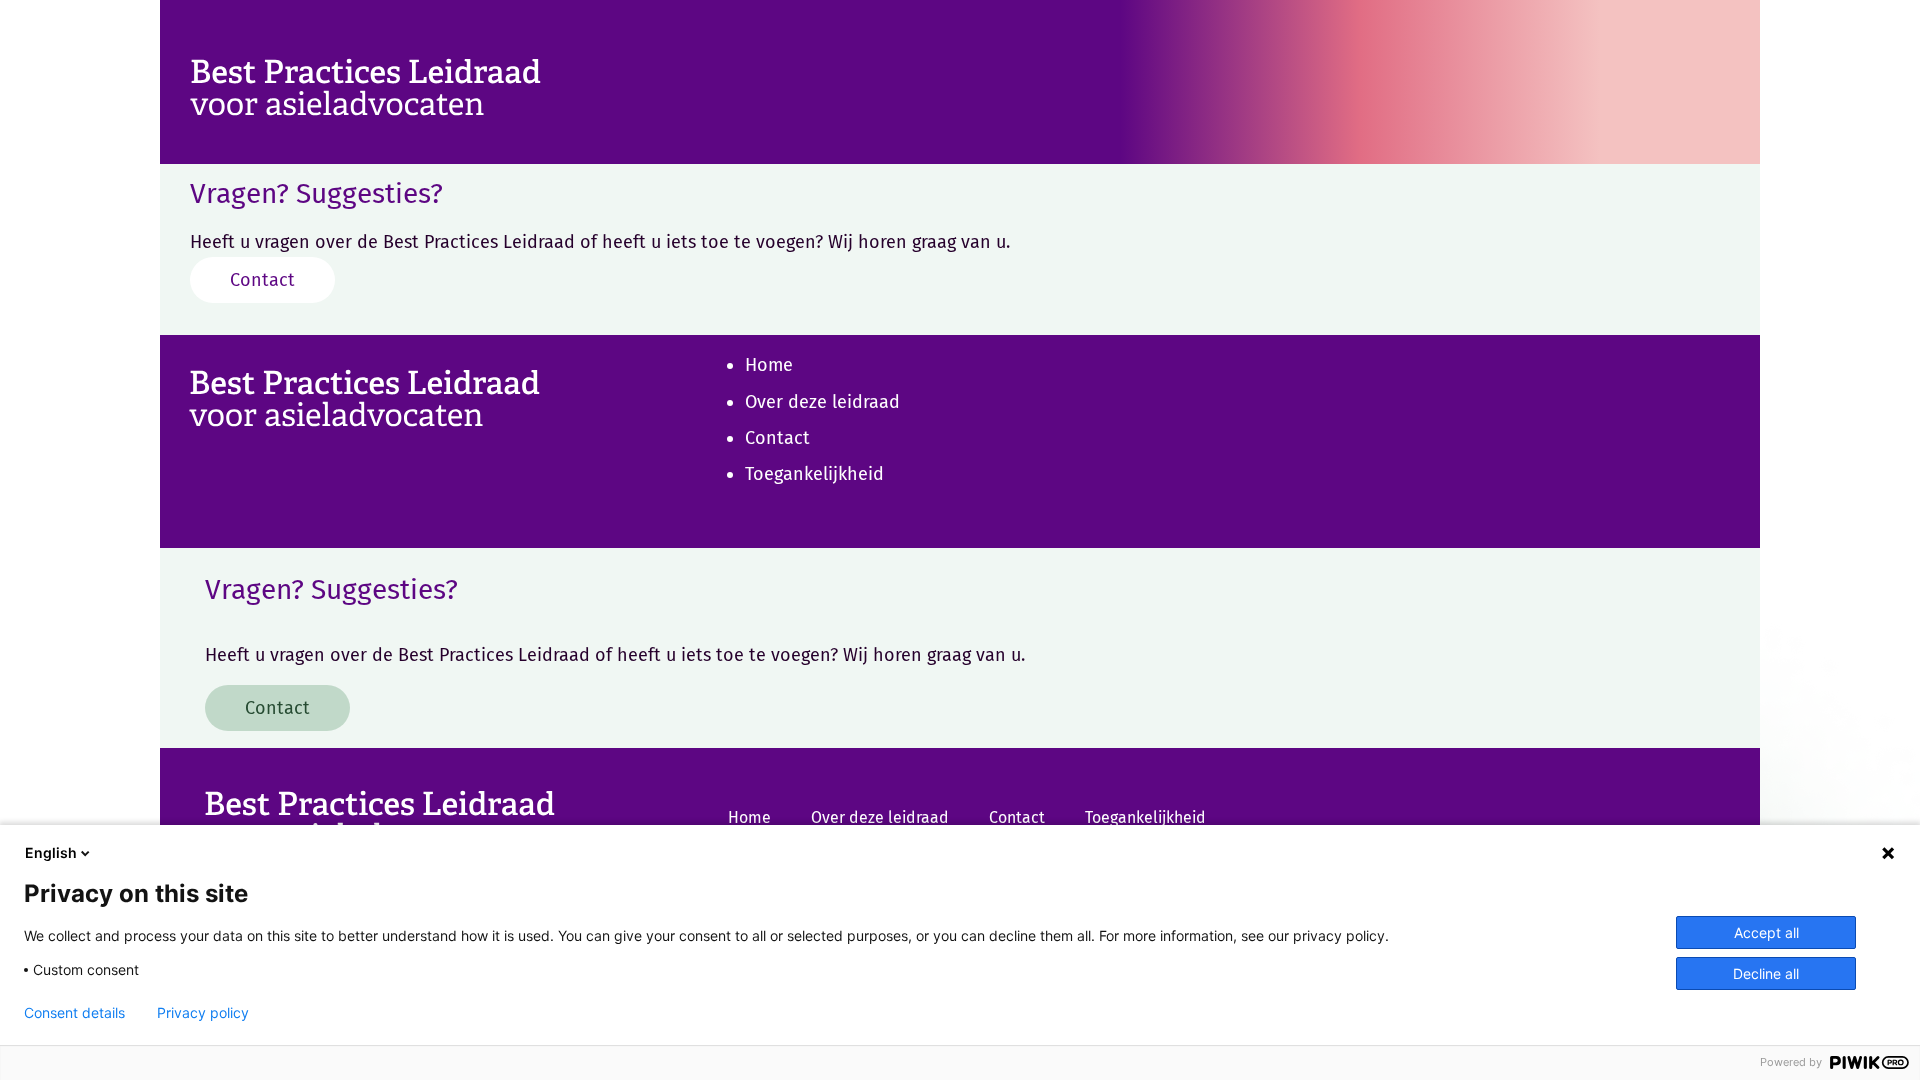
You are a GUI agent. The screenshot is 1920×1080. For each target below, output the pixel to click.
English (51, 852)
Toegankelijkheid (814, 474)
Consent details (74, 1013)
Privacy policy (203, 1013)
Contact (262, 280)
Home (769, 365)
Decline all (1766, 973)
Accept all (1766, 932)
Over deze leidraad (822, 402)
